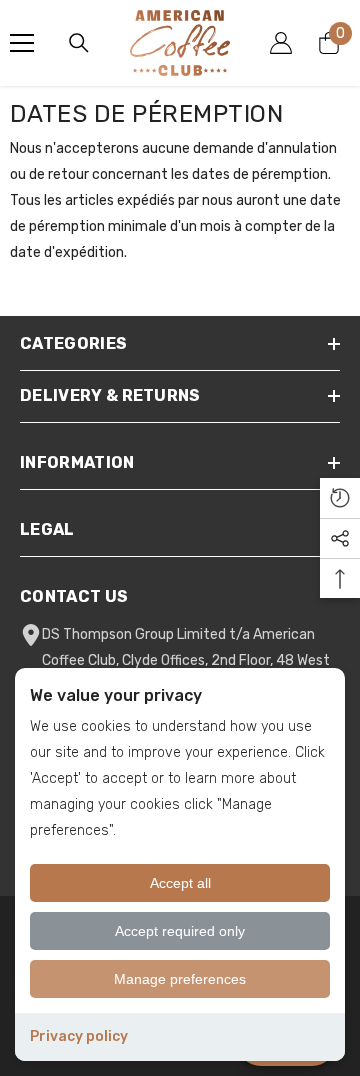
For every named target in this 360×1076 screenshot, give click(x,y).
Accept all (180, 883)
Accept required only (180, 931)
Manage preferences (180, 979)
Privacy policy (79, 1036)
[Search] (79, 43)
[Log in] (281, 43)
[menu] (22, 43)
